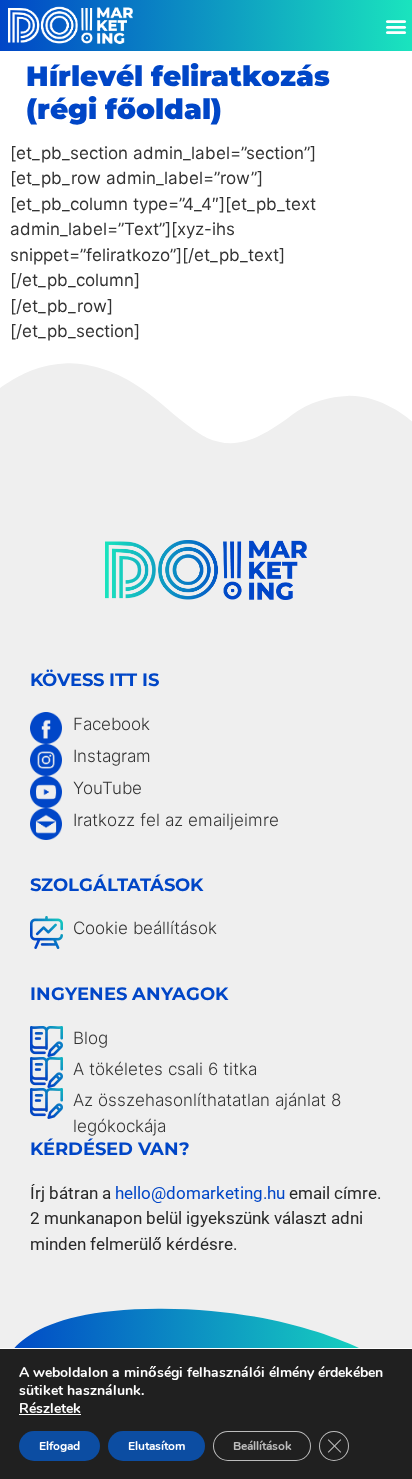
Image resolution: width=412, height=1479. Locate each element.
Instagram (112, 756)
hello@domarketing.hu (200, 1193)
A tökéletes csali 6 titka (165, 1069)
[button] (395, 25)
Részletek (50, 1409)
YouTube (107, 788)
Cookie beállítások (145, 928)
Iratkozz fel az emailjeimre (176, 820)
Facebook (111, 724)
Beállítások (262, 1446)
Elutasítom (156, 1446)
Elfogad (59, 1446)
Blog (90, 1038)
